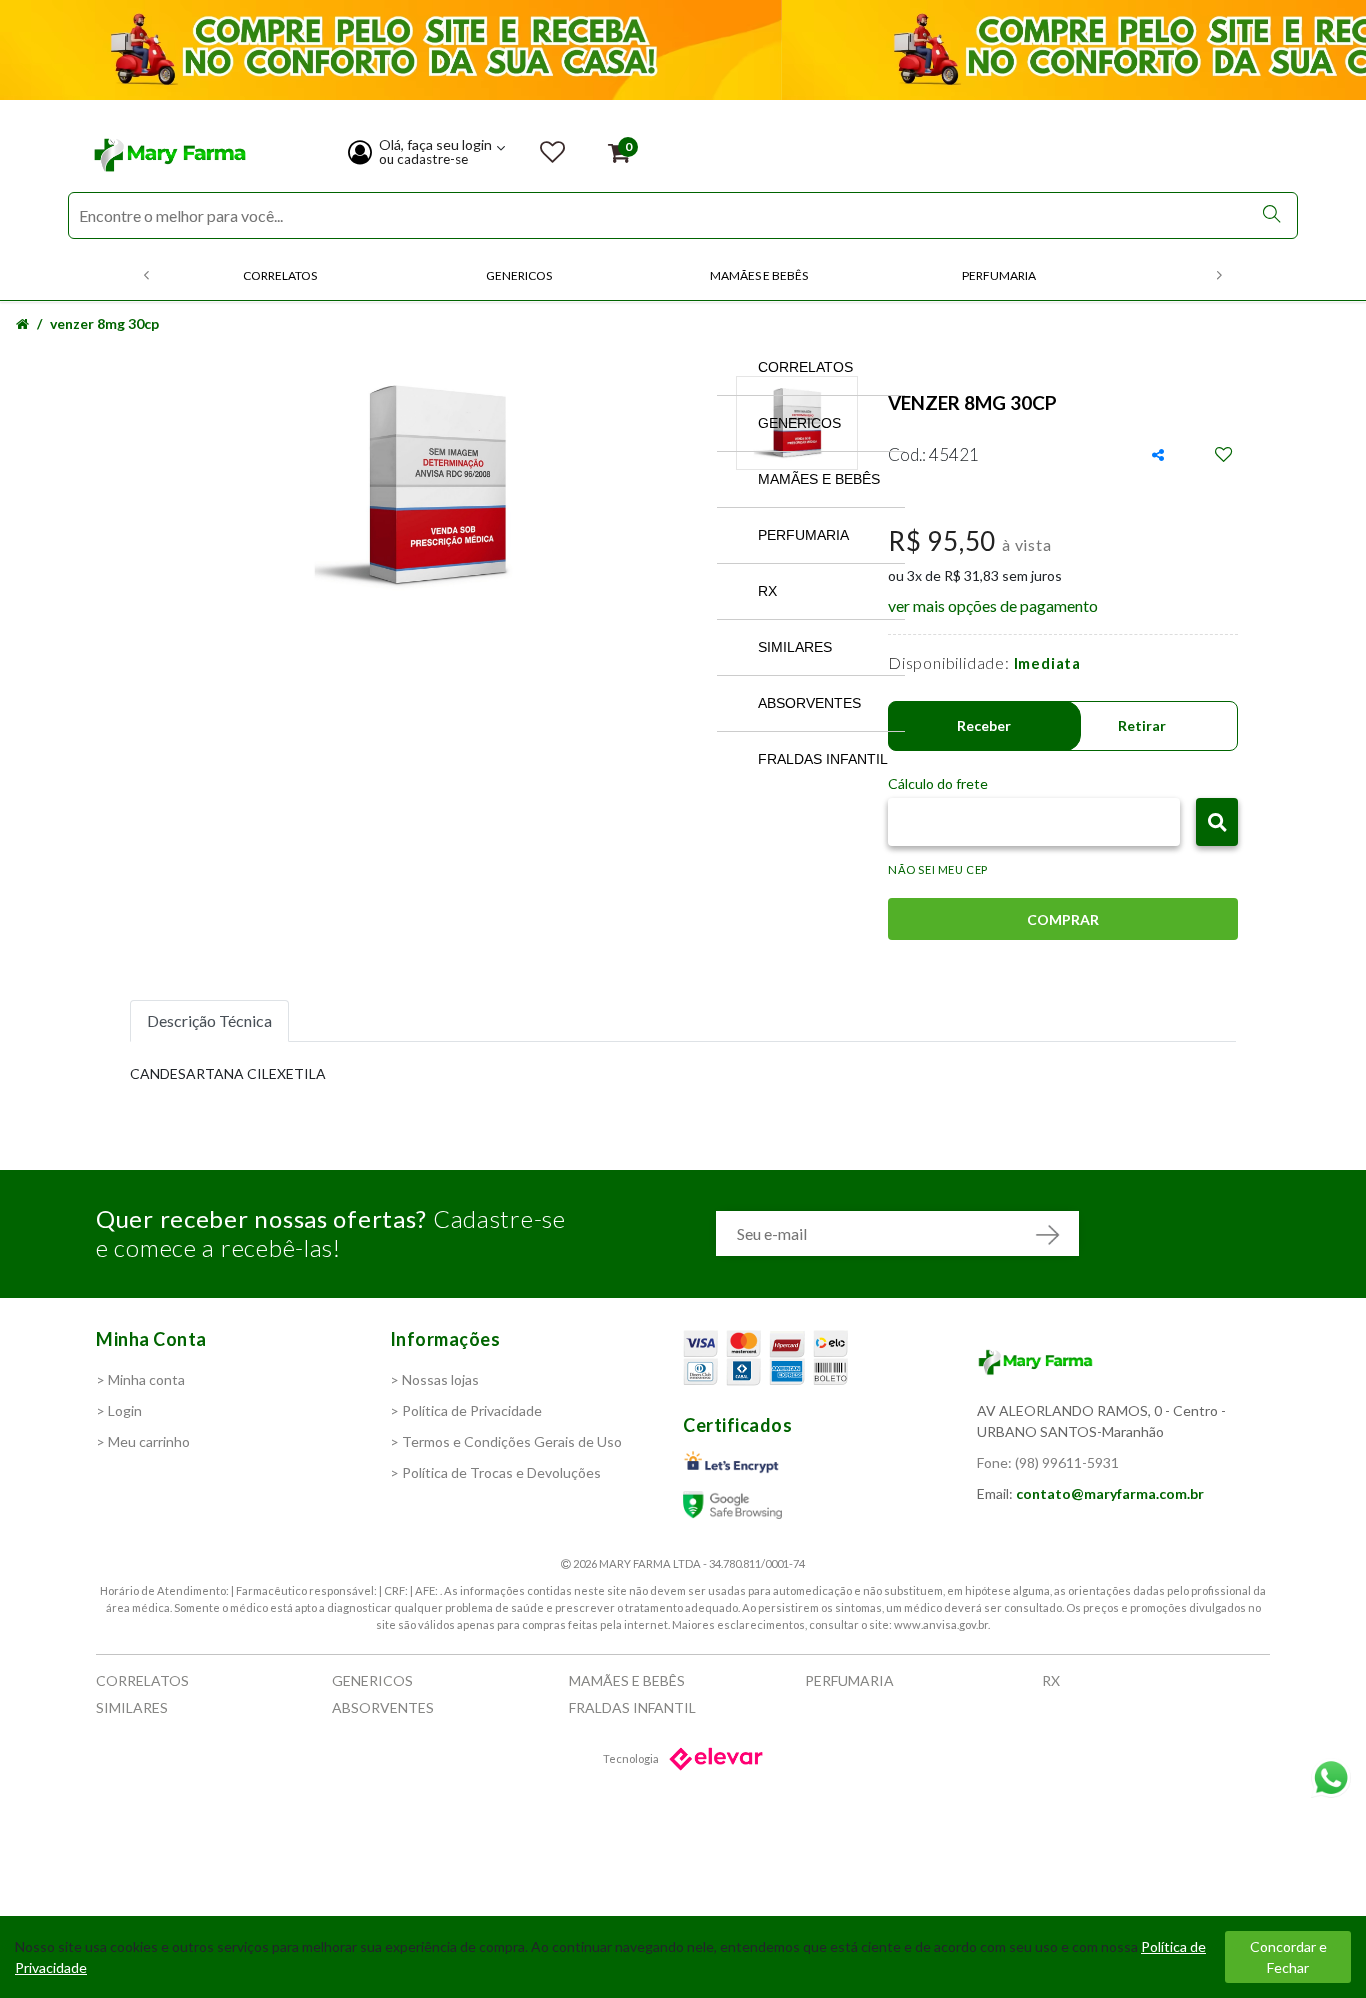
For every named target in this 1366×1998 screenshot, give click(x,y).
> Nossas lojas (434, 1379)
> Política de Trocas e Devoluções (495, 1472)
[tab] (209, 1021)
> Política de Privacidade (466, 1410)
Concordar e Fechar (1288, 1957)
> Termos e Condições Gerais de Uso (506, 1441)
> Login (119, 1410)
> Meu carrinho (143, 1441)
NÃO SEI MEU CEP (938, 869)
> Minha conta (140, 1379)
